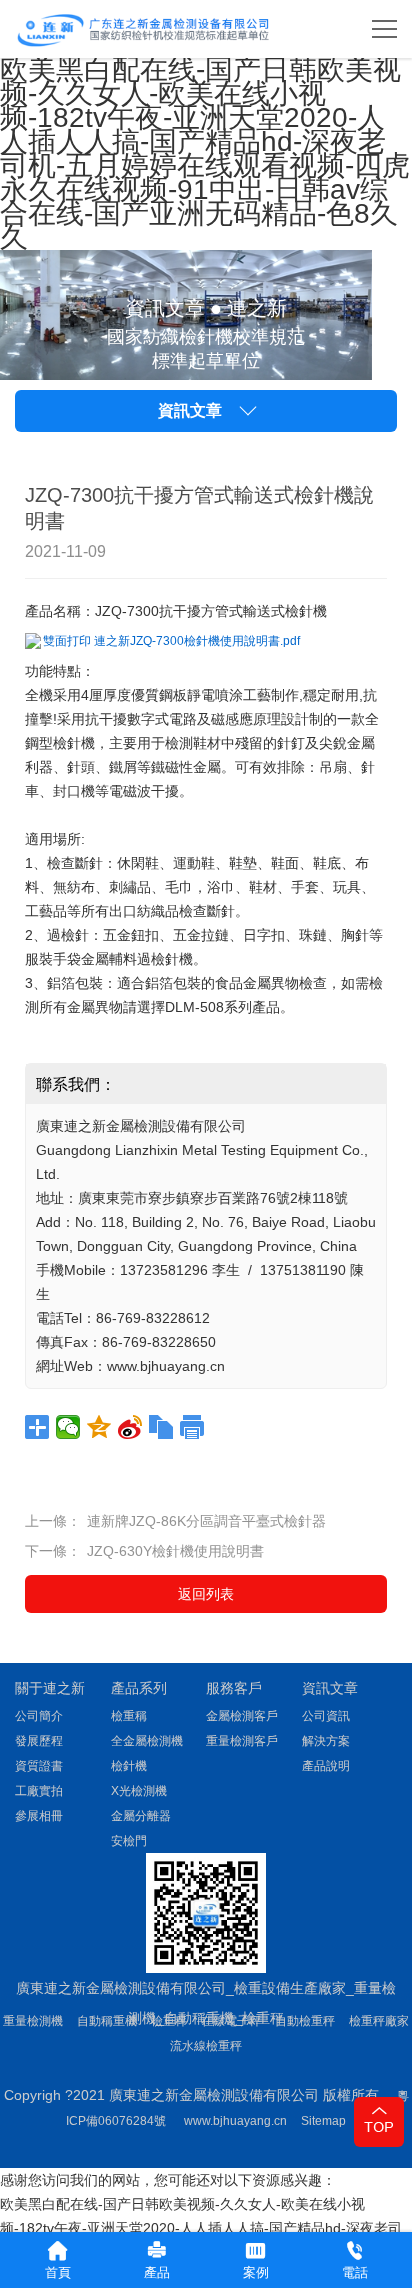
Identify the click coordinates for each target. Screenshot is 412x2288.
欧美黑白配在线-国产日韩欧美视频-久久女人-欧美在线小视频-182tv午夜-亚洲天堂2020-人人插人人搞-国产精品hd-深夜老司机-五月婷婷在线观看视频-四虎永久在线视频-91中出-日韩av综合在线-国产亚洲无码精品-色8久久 (205, 153)
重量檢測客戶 (242, 1741)
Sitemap (323, 2121)
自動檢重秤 (305, 2021)
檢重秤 (169, 2021)
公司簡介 (39, 1716)
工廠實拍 (39, 1791)
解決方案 (326, 1741)
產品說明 (326, 1766)
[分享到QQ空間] (99, 1427)
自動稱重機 (107, 2021)
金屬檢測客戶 (242, 1716)
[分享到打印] (192, 1427)
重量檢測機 (33, 2021)
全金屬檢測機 (147, 1741)
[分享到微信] (68, 1427)
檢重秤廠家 (379, 2021)
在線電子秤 (231, 2021)
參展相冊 (39, 1816)
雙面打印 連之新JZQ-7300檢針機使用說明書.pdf (171, 641)
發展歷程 (39, 1741)
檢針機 (129, 1766)
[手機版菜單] (384, 29)
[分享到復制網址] (161, 1427)
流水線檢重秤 (206, 2046)
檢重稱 (129, 1716)
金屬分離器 (141, 1816)
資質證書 (39, 1766)
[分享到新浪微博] (130, 1427)
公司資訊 (326, 1716)
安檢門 (129, 1841)
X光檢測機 (139, 1791)
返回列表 (206, 1594)
